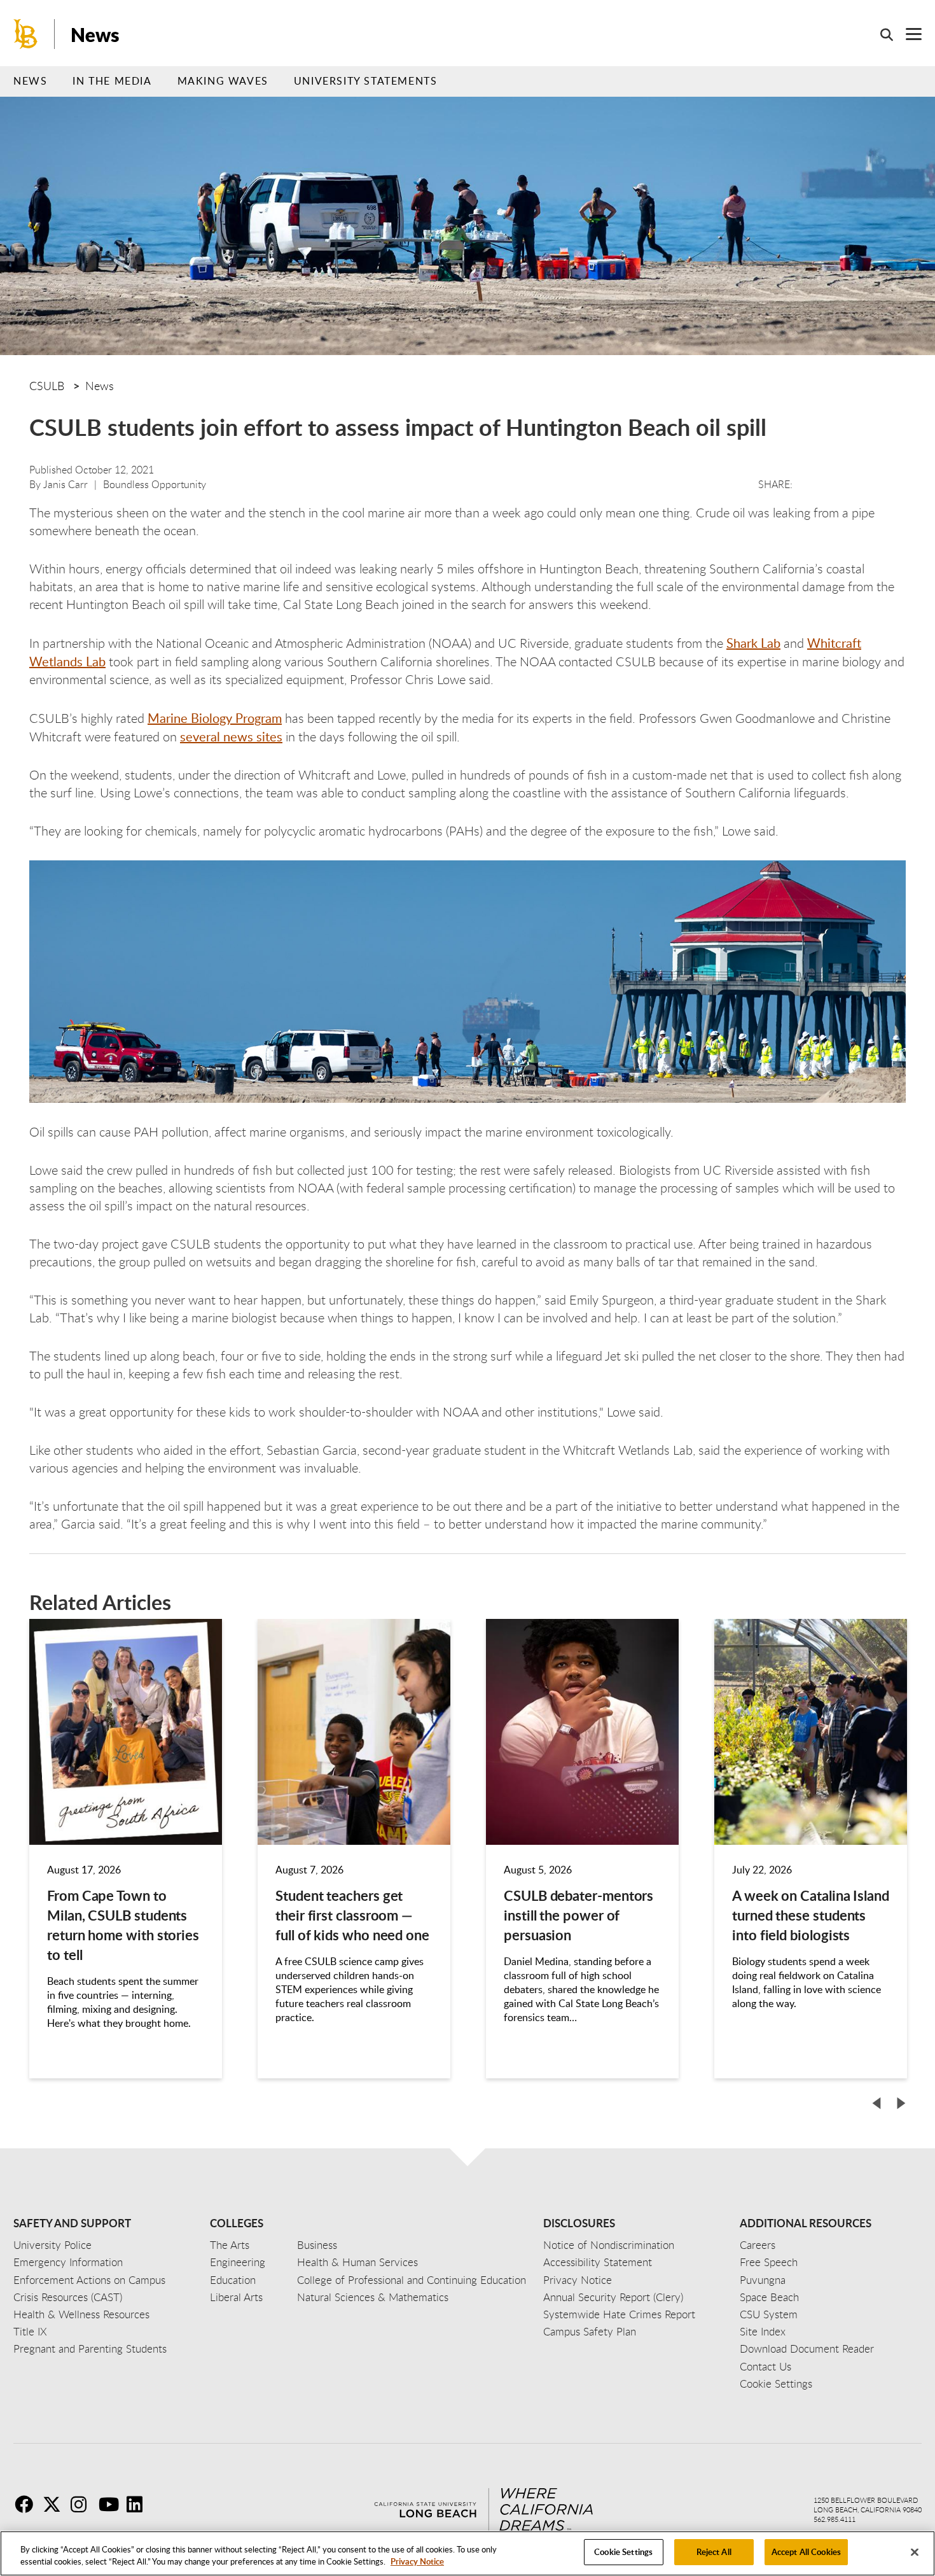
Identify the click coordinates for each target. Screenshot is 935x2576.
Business (317, 2245)
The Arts (230, 2245)
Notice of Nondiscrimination (609, 2245)
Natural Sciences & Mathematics (373, 2297)
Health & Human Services (357, 2262)
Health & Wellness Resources (81, 2314)
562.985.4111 (835, 2519)
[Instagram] (83, 2504)
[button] (876, 2103)
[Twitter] (55, 2504)
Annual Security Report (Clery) (613, 2297)
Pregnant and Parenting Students (90, 2348)
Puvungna (763, 2280)
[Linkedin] (139, 2504)
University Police (52, 2245)
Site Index (763, 2331)
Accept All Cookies (806, 2552)
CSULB (47, 386)
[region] (468, 2553)
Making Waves (223, 81)
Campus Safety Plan (590, 2331)
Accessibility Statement (598, 2262)
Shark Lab (753, 643)
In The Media (112, 81)
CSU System (769, 2314)
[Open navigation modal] (907, 34)
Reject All (714, 2552)
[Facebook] (27, 2504)
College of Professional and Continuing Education (412, 2280)
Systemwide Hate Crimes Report (619, 2314)
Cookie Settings (623, 2552)
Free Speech (769, 2262)
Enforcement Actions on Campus (89, 2280)
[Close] (915, 2552)
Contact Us (765, 2366)
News (95, 34)
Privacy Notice (417, 2562)
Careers (758, 2245)
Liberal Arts (236, 2297)
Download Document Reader (807, 2348)
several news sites (231, 736)
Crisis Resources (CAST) (68, 2297)
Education (233, 2280)
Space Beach (769, 2297)
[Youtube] (111, 2504)
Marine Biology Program (215, 718)
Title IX (30, 2331)
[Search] (880, 34)
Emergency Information (68, 2262)
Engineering (238, 2262)
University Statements (366, 81)
